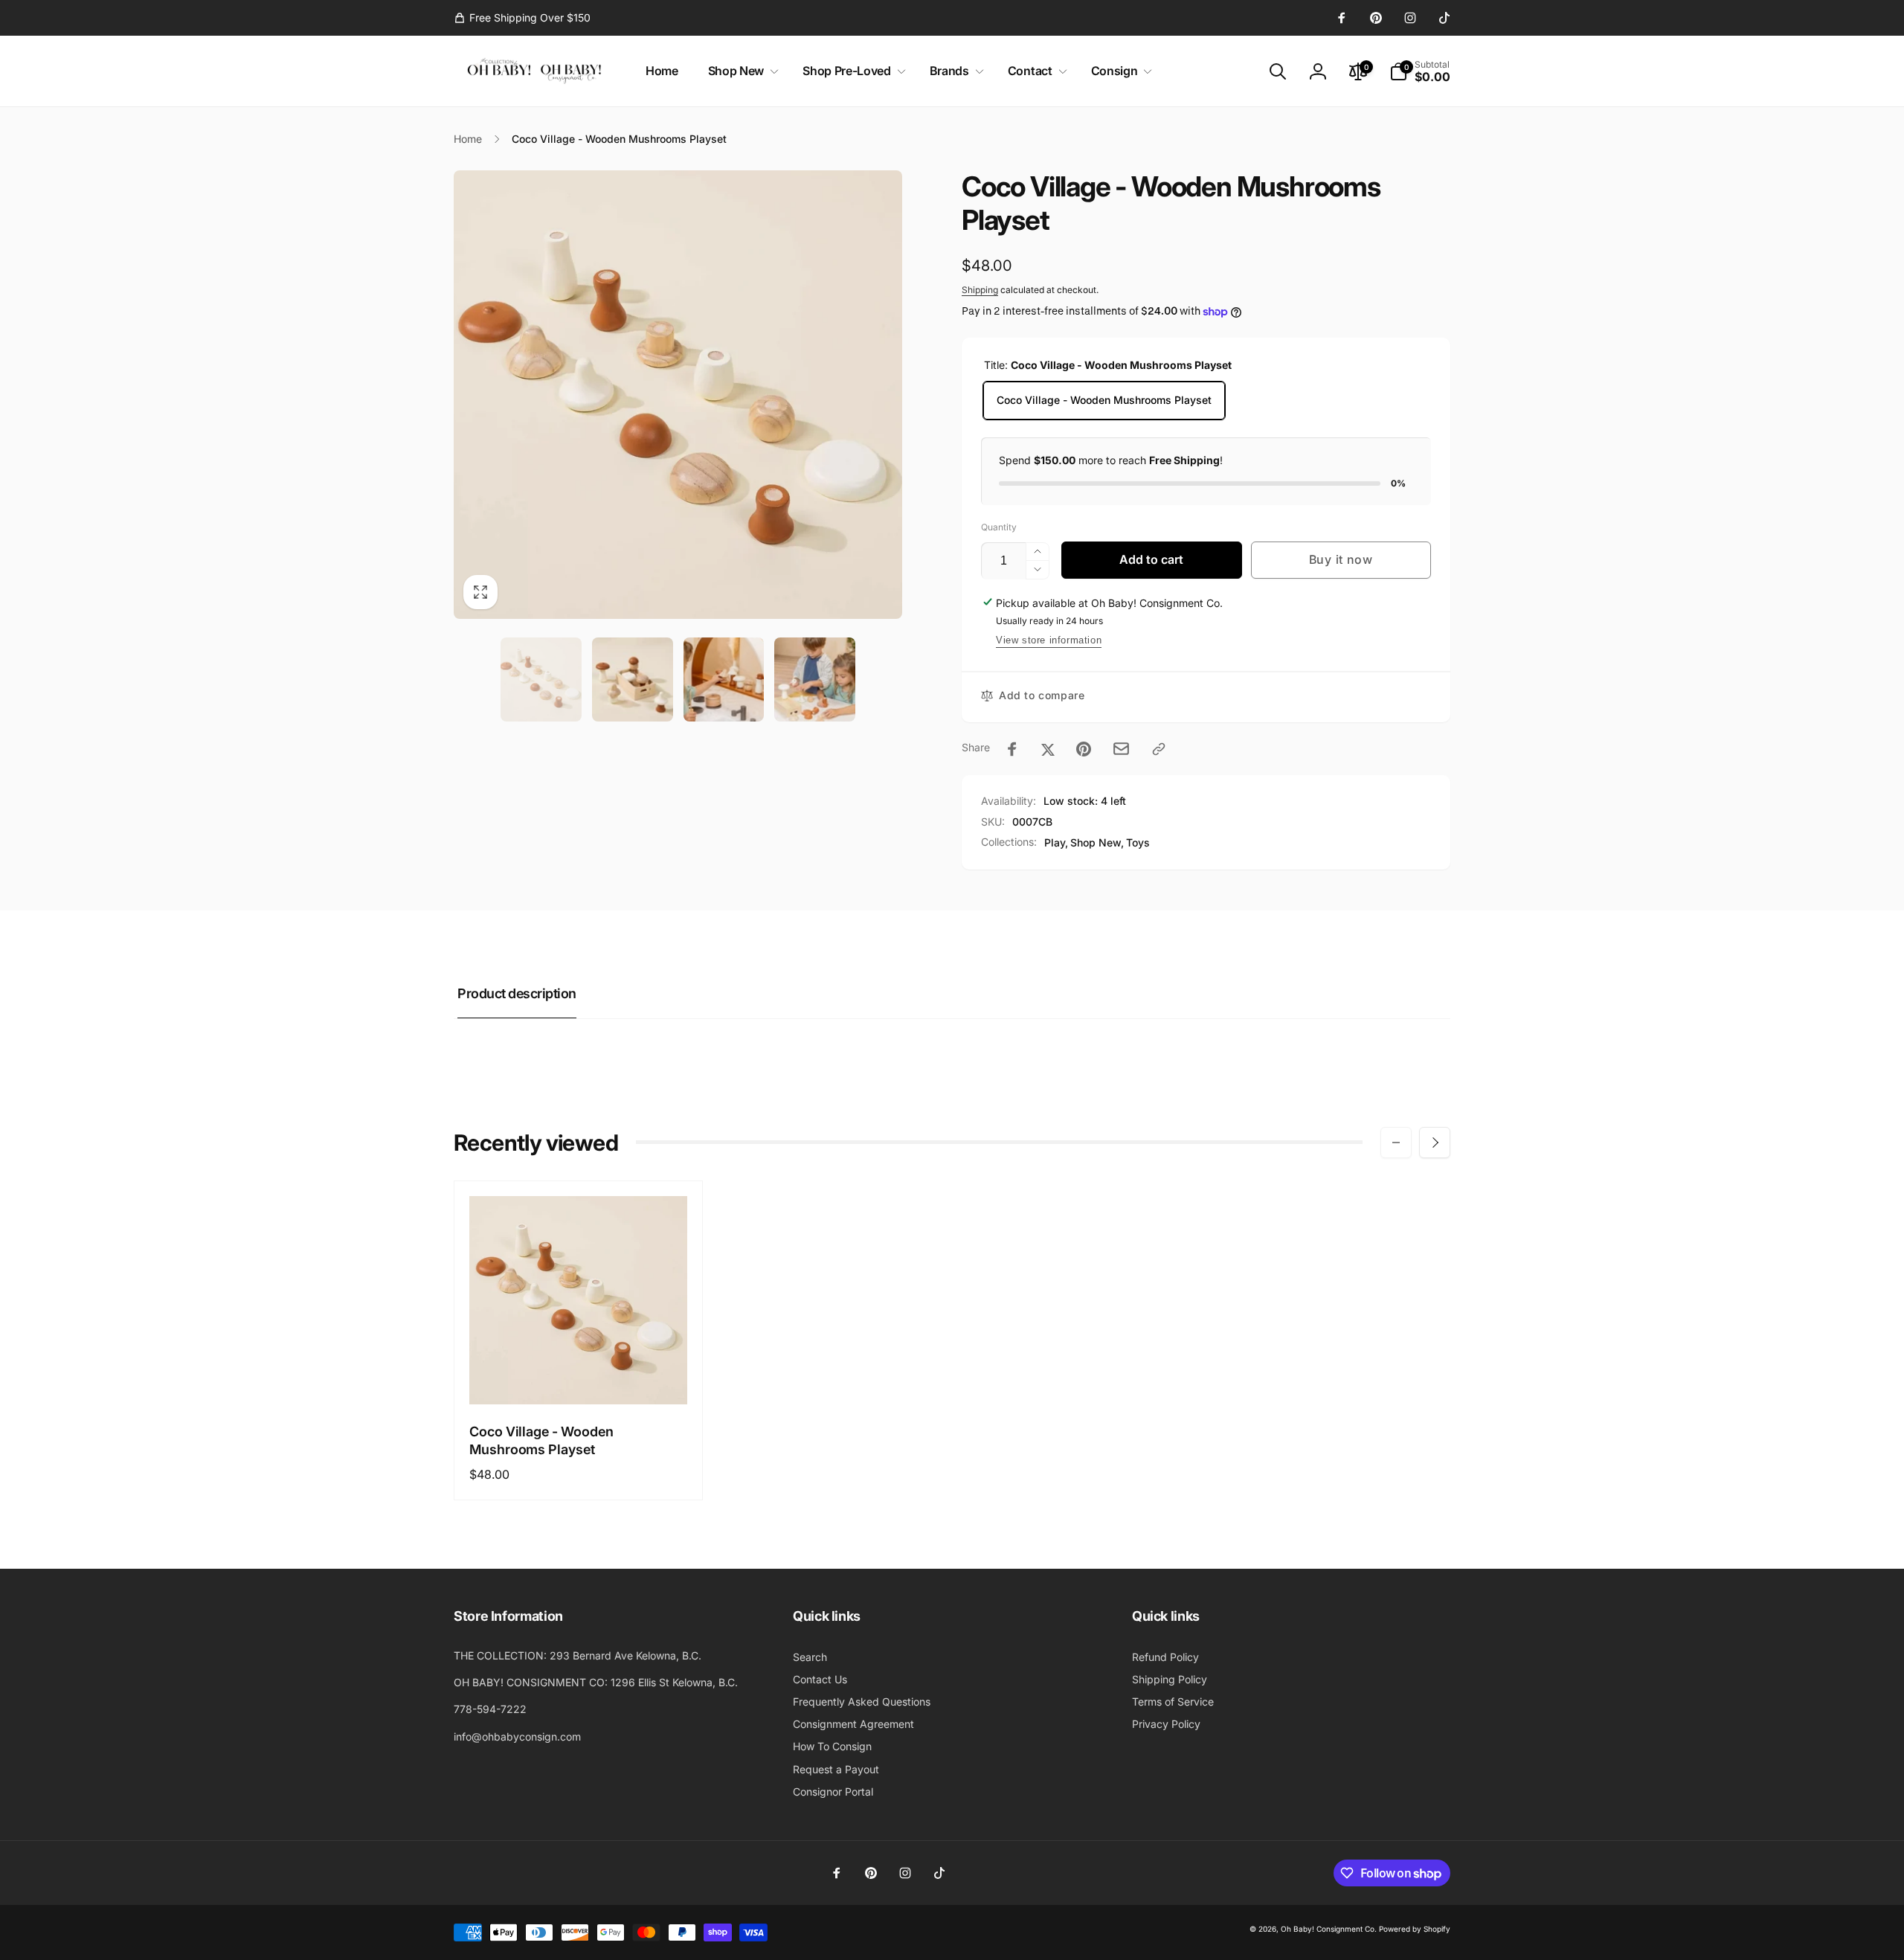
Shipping (980, 290)
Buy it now (1341, 559)
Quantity (999, 527)
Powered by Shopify (1415, 1929)
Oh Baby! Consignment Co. (1329, 1929)
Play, (1056, 842)
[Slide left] (1396, 1143)
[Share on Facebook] (1012, 749)
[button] (740, 71)
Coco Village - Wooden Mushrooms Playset (1104, 400)
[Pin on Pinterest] (1084, 749)
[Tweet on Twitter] (1048, 749)
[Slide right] (1435, 1143)
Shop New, (1097, 842)
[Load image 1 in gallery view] (541, 679)
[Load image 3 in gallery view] (724, 679)
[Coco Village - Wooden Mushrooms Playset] (579, 1377)
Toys (1138, 842)
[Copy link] (1159, 749)
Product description (517, 993)
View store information (1049, 640)
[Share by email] (1121, 749)
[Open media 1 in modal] (678, 395)
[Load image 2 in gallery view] (633, 679)
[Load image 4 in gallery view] (815, 679)
